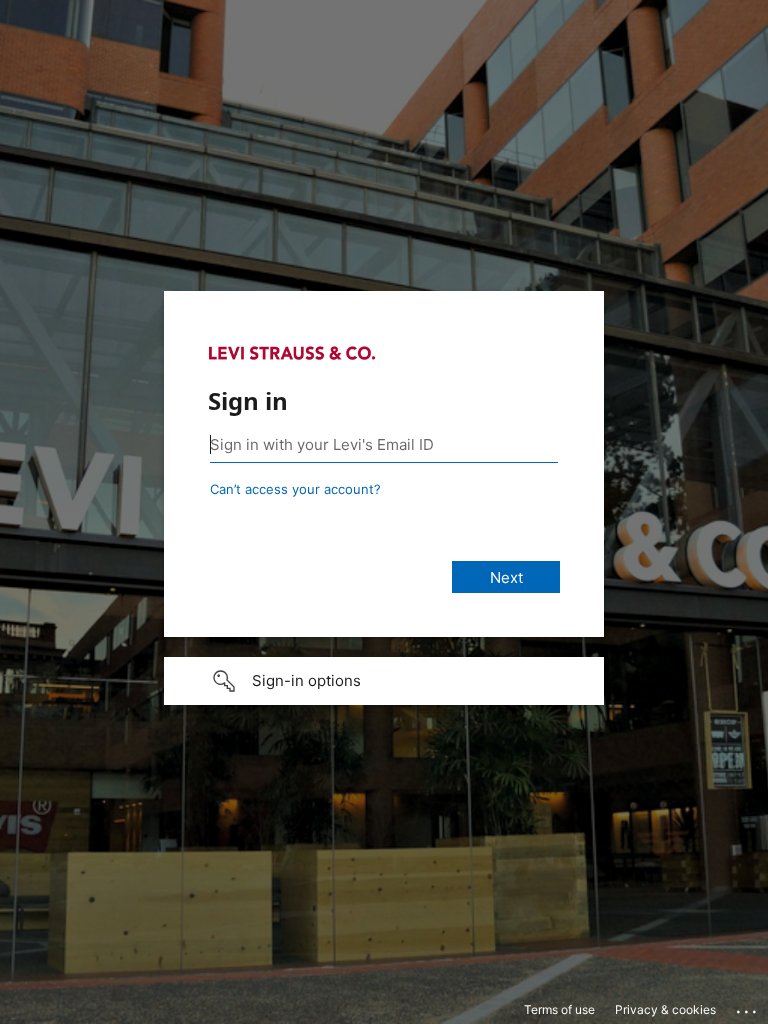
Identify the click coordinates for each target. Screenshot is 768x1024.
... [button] (748, 1007)
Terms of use (559, 1009)
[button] (384, 681)
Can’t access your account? (295, 489)
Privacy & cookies (665, 1009)
